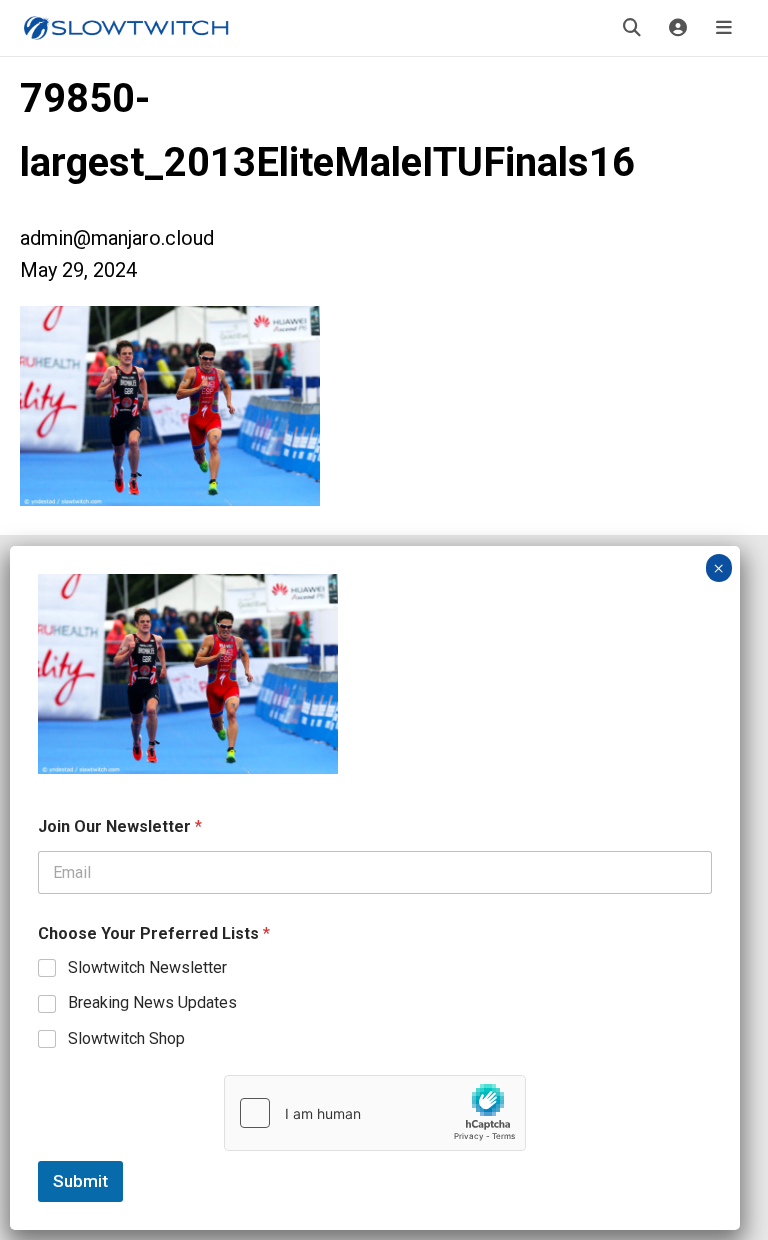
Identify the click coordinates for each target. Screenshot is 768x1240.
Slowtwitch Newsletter (147, 967)
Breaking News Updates (152, 1002)
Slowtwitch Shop (126, 1038)
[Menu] (724, 28)
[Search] (632, 28)
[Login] (678, 28)
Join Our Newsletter (120, 826)
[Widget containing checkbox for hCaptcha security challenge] (375, 1113)
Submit (80, 1181)
